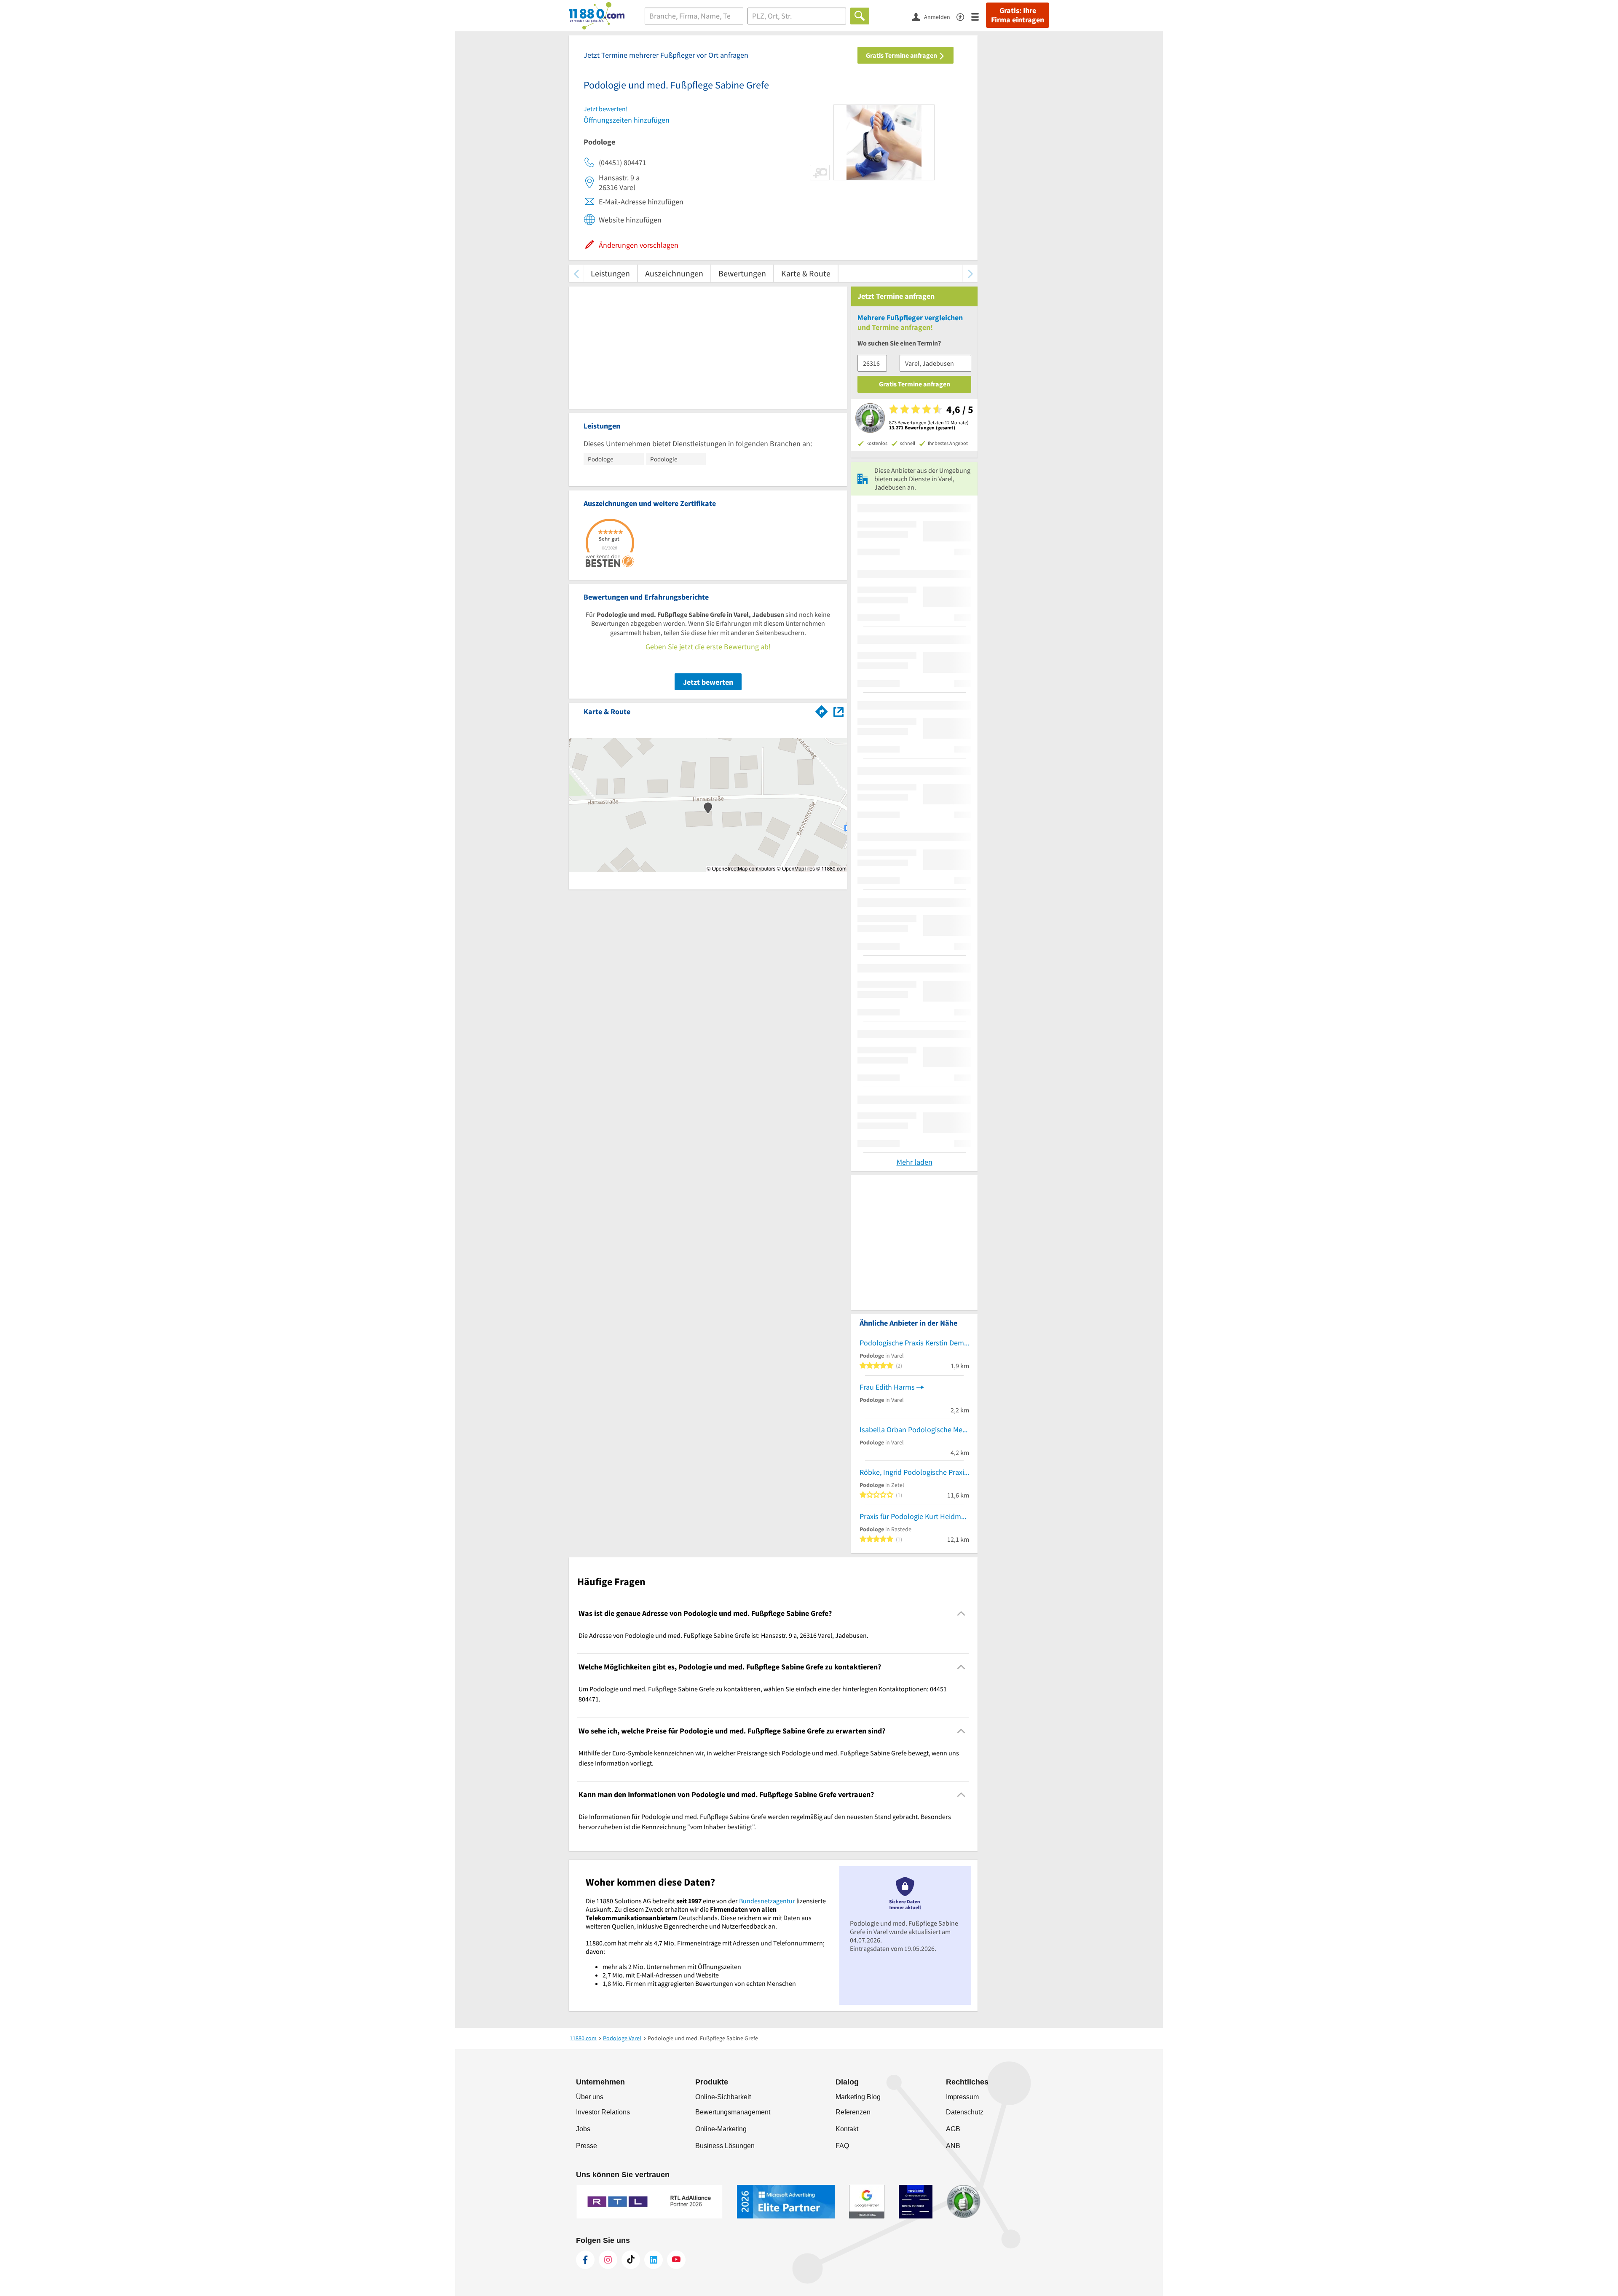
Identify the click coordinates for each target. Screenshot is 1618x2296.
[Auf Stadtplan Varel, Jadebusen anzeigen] (838, 711)
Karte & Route (806, 273)
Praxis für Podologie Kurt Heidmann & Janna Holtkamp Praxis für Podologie (914, 1516)
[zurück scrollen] (576, 273)
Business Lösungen (725, 2146)
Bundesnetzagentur (767, 1901)
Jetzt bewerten (708, 682)
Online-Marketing (721, 2129)
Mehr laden (915, 1162)
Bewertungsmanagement (733, 2112)
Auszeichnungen (674, 273)
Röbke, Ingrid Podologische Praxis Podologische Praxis (914, 1472)
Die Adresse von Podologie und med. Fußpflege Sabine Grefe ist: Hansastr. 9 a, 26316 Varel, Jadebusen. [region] (723, 1635)
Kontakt (847, 2129)
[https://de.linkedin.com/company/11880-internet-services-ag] (654, 2260)
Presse (587, 2146)
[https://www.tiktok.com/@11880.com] (631, 2260)
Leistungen (610, 273)
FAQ (842, 2146)
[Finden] (860, 16)
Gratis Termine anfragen (902, 55)
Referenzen (853, 2112)
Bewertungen (742, 273)
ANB (953, 2146)
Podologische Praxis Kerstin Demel (914, 1343)
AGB (953, 2129)
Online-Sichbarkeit (723, 2097)
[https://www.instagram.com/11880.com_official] (608, 2260)
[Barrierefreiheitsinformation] (964, 16)
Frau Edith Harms (887, 1387)
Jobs (583, 2129)
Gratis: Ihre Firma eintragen (1018, 15)
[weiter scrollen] (970, 273)
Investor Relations (603, 2112)
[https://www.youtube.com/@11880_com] (676, 2260)
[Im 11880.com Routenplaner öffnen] (822, 710)
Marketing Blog (858, 2097)
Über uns (590, 2097)
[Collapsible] (961, 1613)
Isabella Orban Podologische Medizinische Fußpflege (914, 1429)
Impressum (962, 2097)
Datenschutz (965, 2112)
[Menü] (979, 16)
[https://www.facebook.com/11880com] (585, 2260)
